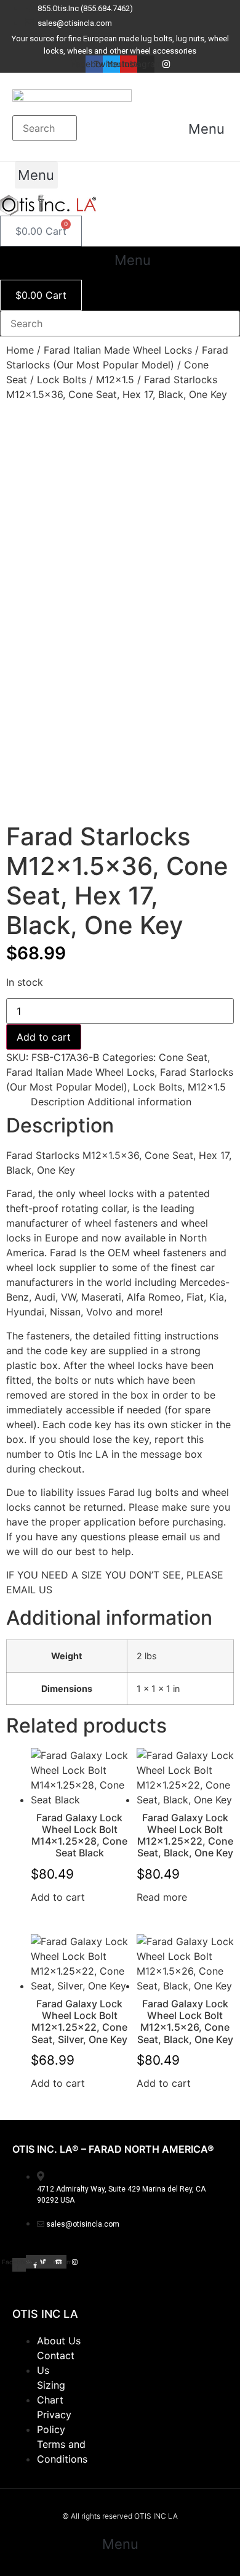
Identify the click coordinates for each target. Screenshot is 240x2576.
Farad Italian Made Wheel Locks (118, 350)
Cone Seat (183, 1057)
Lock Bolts (62, 380)
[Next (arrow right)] (218, 1288)
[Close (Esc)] (199, 14)
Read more (162, 1897)
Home (20, 350)
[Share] (172, 14)
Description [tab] (58, 1102)
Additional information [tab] (139, 1102)
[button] (206, 129)
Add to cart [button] (58, 1897)
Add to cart (44, 1037)
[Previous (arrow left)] (22, 1288)
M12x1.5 (115, 380)
